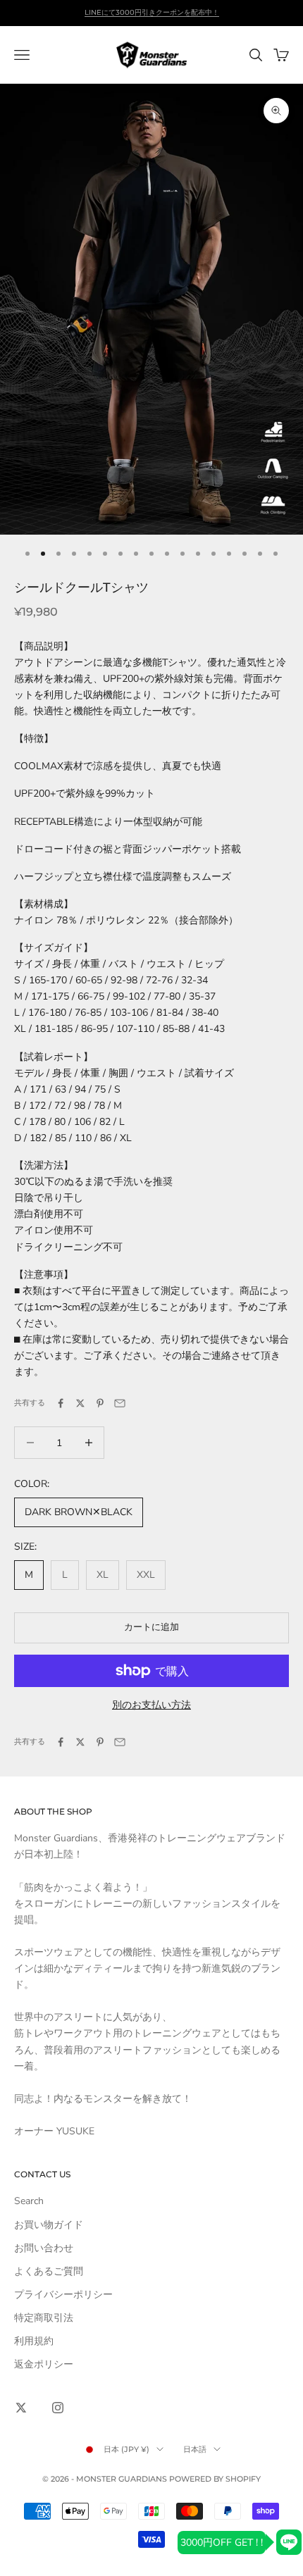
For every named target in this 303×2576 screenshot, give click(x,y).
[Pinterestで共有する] (100, 1403)
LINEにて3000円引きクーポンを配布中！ (152, 12)
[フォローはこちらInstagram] (58, 2408)
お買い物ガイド (49, 2225)
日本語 (195, 2449)
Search (29, 2201)
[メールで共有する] (120, 1403)
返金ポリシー (44, 2364)
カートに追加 (151, 1627)
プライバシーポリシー (63, 2295)
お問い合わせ (44, 2248)
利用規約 (34, 2341)
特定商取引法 (44, 2318)
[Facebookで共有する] (61, 1403)
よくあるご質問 (49, 2271)
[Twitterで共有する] (80, 1403)
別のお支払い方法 (151, 1705)
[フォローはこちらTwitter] (21, 2408)
